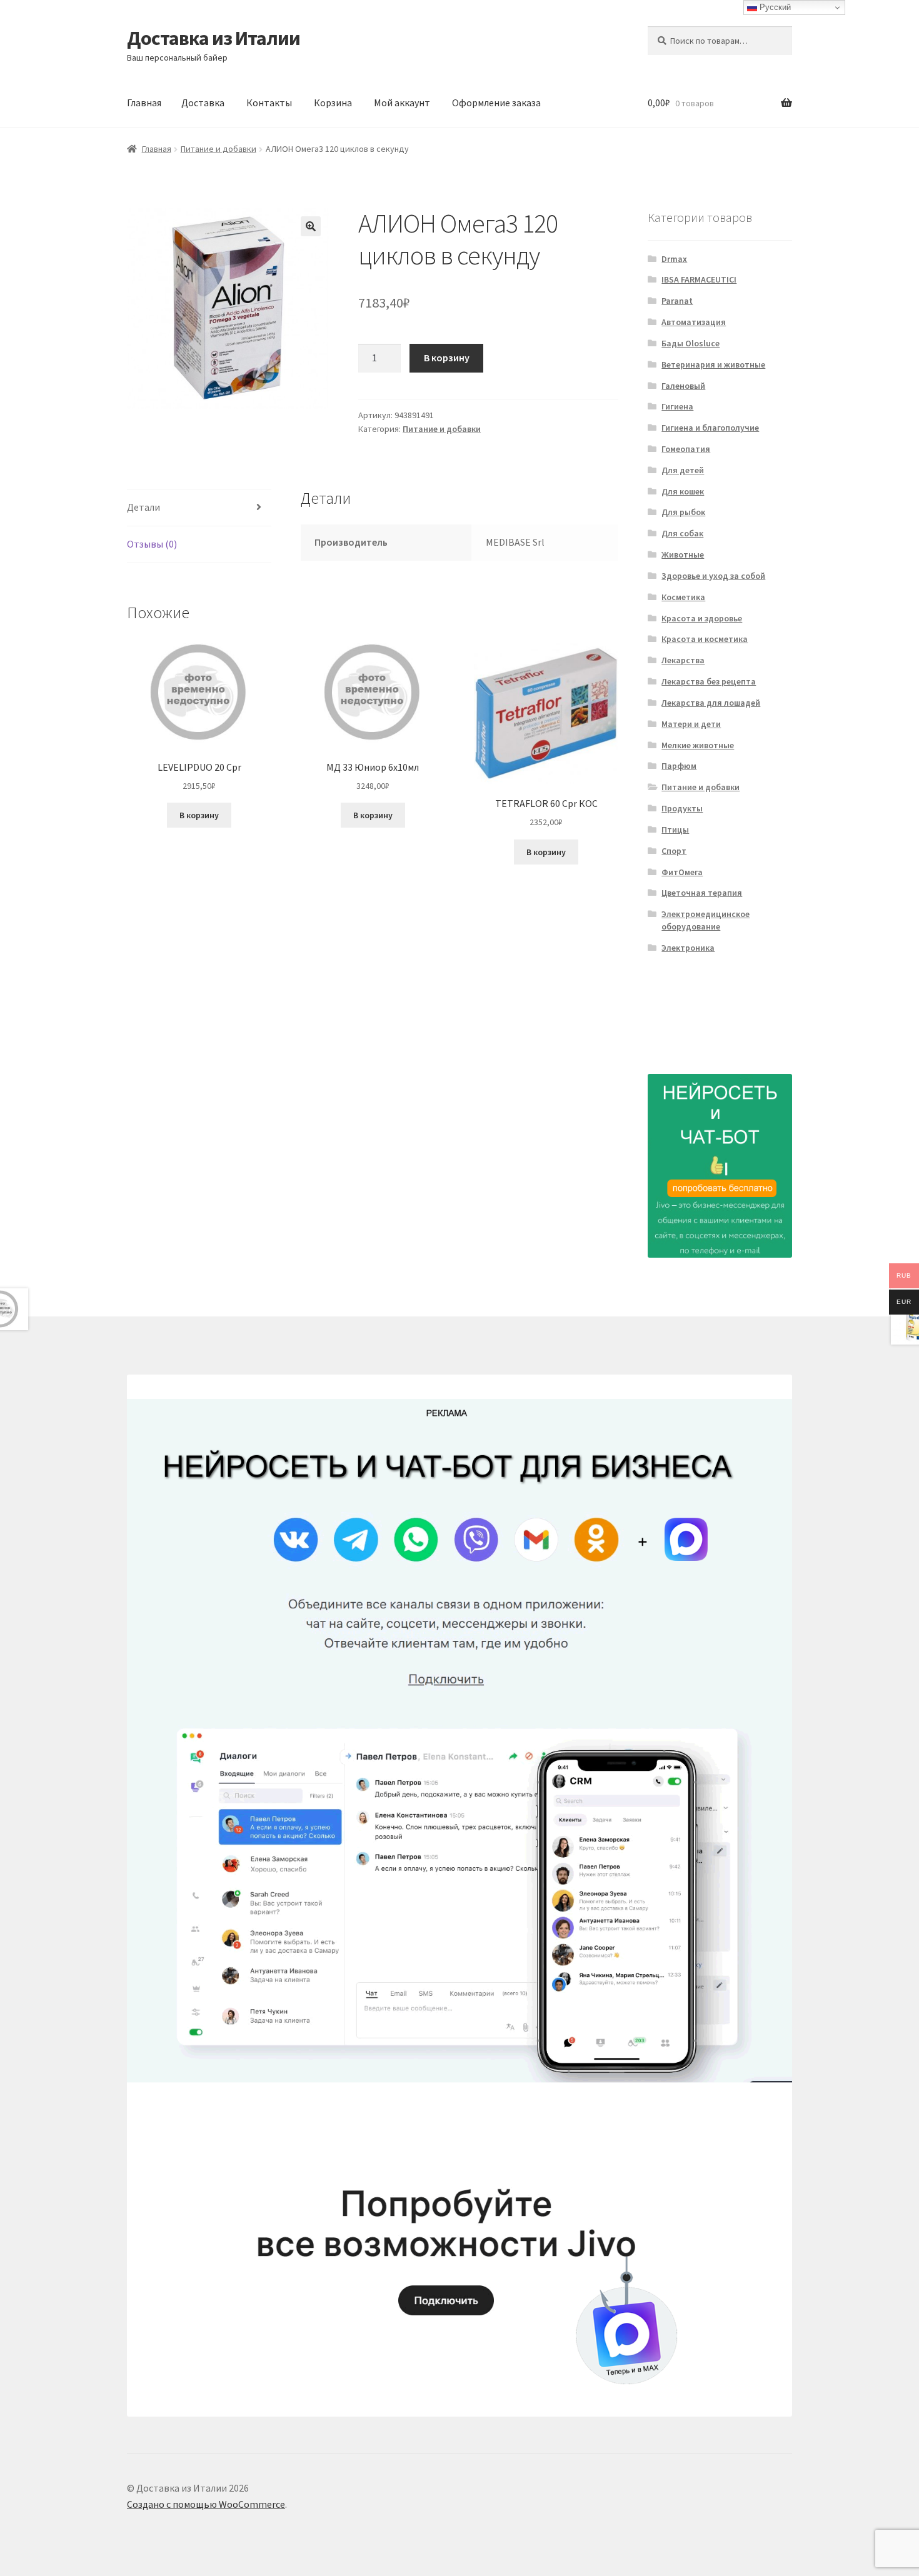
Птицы (675, 829)
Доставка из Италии (213, 38)
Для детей (683, 470)
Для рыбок (683, 512)
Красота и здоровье (702, 618)
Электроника (688, 948)
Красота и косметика (705, 639)
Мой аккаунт (402, 103)
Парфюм (679, 766)
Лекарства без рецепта (709, 681)
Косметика (683, 597)
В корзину (447, 358)
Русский (774, 7)
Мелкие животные (698, 745)
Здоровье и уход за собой (713, 576)
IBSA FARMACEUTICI (699, 279)
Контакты (269, 103)
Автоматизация (694, 322)
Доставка (203, 103)
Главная (144, 103)
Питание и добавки (218, 149)
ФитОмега (682, 872)
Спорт (674, 851)
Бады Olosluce (691, 343)
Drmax (674, 259)
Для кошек (683, 491)
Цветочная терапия (702, 893)
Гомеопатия (686, 449)
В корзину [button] (199, 815)
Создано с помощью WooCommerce (206, 2504)
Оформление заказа (496, 103)
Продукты (682, 808)
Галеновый (683, 386)
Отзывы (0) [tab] (152, 544)
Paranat (677, 301)
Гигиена (677, 406)
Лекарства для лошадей (711, 703)
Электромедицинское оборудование (706, 920)
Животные (683, 554)
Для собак (682, 533)
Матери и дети (691, 724)
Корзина (333, 103)
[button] (311, 226)
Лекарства (683, 660)
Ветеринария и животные (713, 364)
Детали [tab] (143, 507)
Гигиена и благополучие (710, 428)
